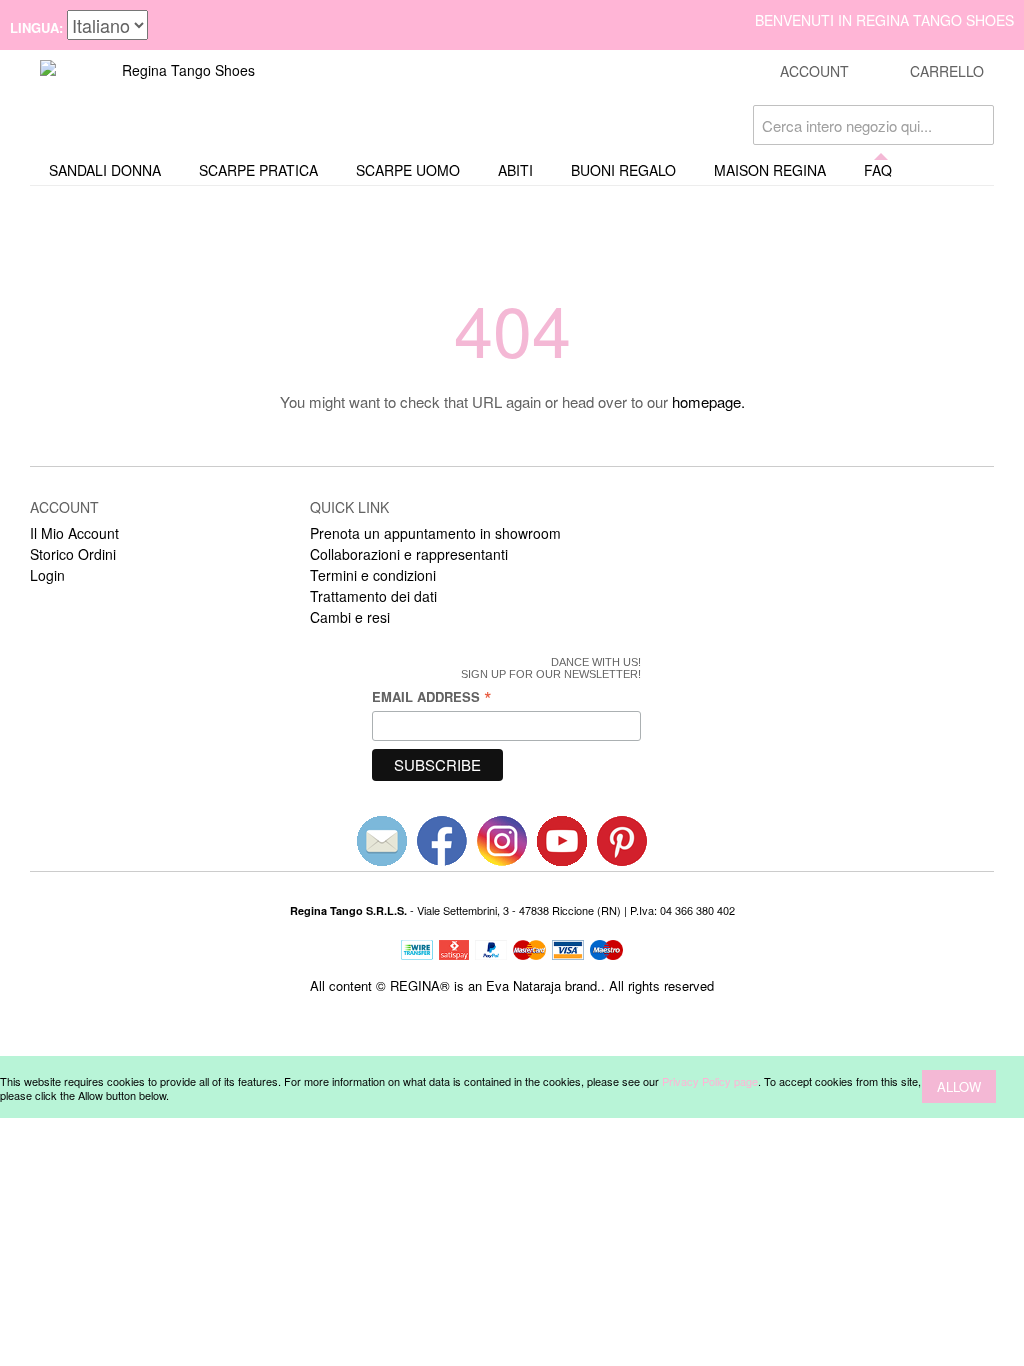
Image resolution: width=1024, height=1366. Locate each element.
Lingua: (36, 27)
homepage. (708, 401)
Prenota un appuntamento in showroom (435, 533)
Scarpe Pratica (258, 170)
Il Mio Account (74, 533)
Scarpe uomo (408, 170)
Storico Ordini (73, 554)
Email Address (432, 696)
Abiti (515, 170)
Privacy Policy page (710, 1081)
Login (47, 575)
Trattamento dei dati (373, 596)
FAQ (878, 170)
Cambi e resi (350, 617)
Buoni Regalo (623, 170)
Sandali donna (105, 170)
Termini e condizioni (373, 575)
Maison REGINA (770, 170)
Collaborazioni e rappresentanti (409, 554)
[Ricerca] (974, 125)
